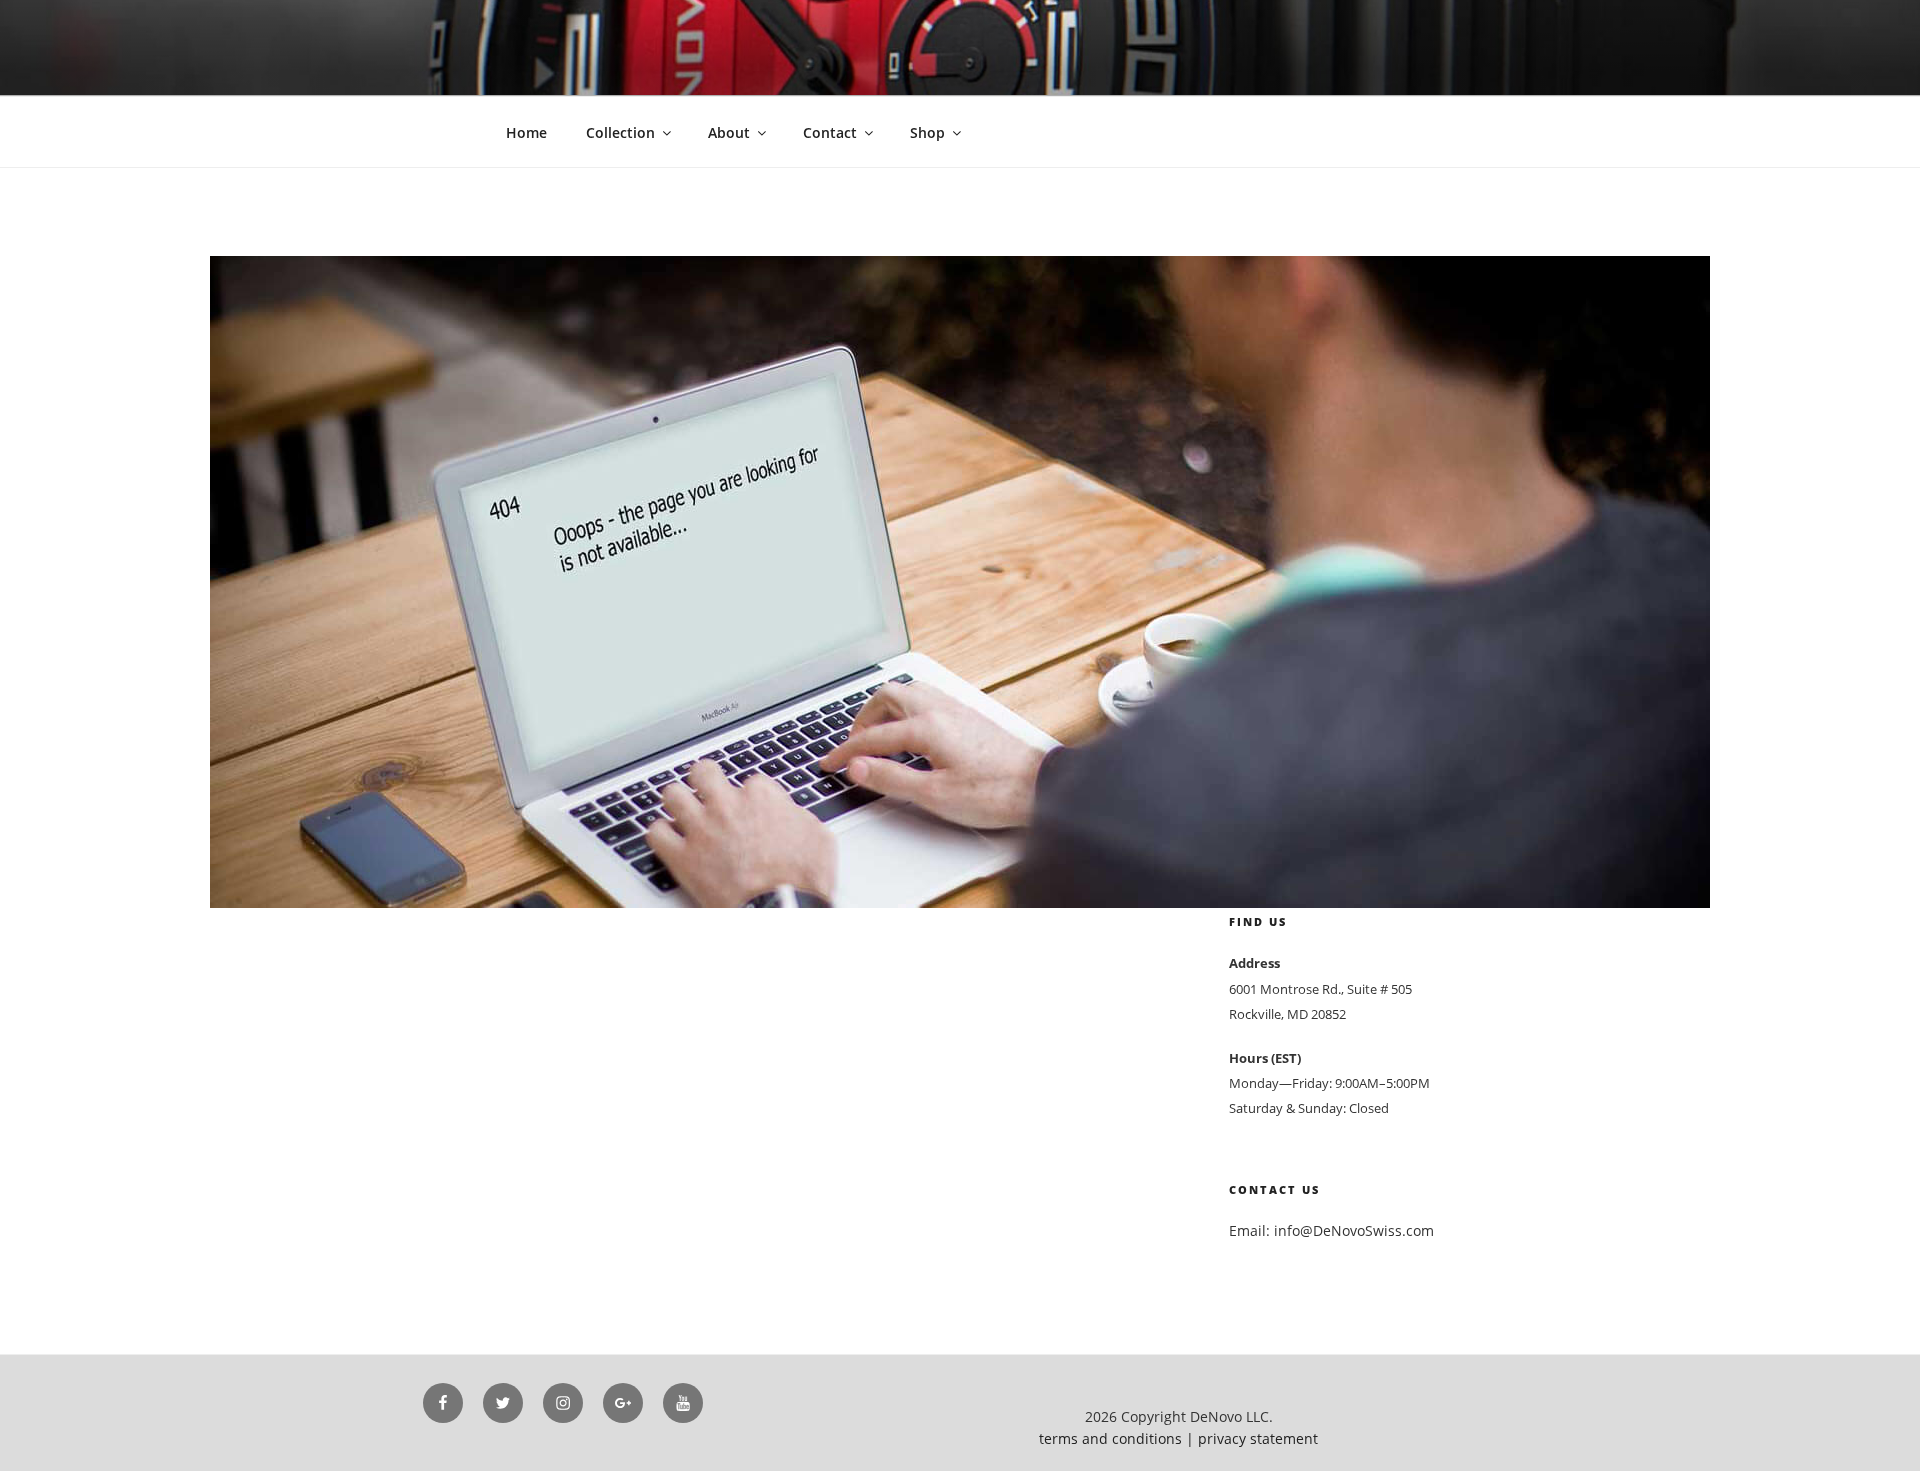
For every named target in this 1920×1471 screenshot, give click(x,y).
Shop (927, 132)
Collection (620, 132)
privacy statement (1258, 1438)
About (729, 132)
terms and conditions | (1118, 1438)
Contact (830, 132)
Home (526, 132)
